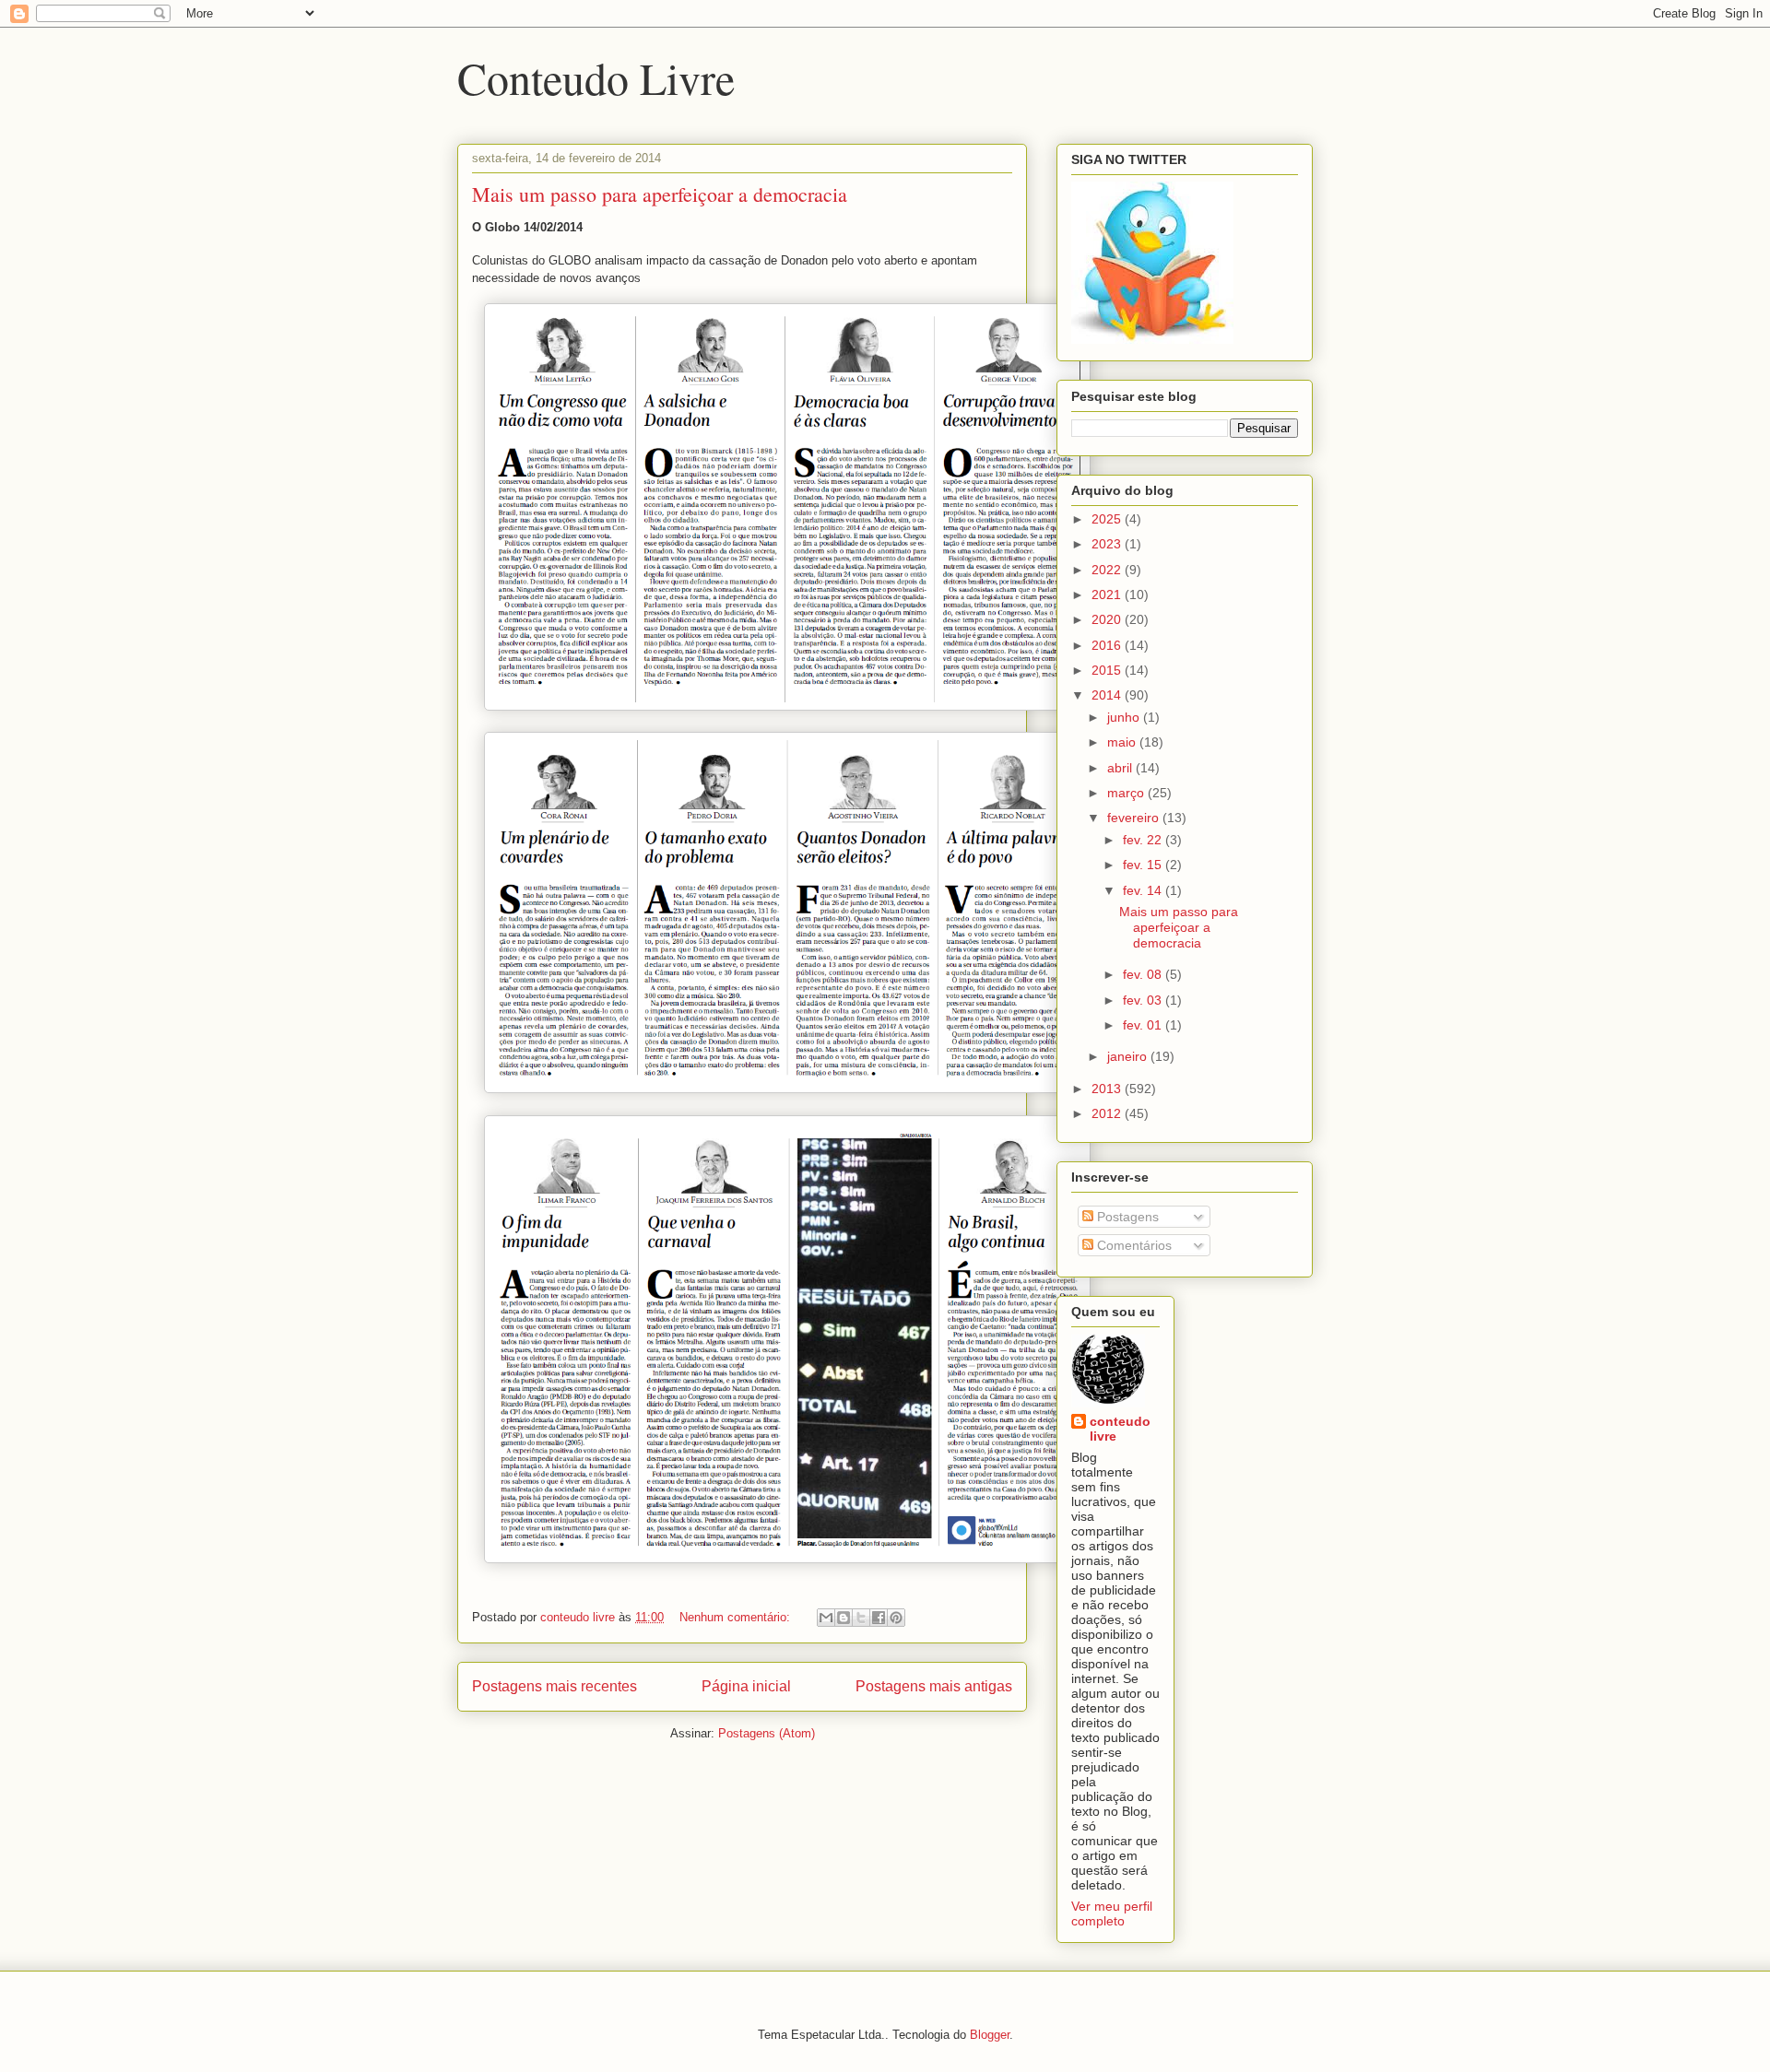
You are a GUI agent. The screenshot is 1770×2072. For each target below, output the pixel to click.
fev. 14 (1144, 890)
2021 (1108, 595)
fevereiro (1135, 818)
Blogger (990, 2035)
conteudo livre (1120, 1429)
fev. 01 (1144, 1025)
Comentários (1133, 1245)
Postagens (1126, 1217)
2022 (1108, 570)
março (1127, 793)
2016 (1108, 645)
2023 (1108, 544)
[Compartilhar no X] (861, 1618)
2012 (1108, 1113)
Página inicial (746, 1686)
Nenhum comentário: (737, 1617)
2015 (1108, 670)
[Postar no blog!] (844, 1618)
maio (1123, 742)
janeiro (1129, 1056)
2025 (1108, 519)
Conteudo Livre (596, 77)
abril (1121, 768)
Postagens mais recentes (555, 1686)
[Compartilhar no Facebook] (879, 1618)
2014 (1108, 695)
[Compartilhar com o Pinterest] (896, 1618)
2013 (1108, 1089)
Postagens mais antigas (934, 1686)
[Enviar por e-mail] (826, 1618)
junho (1125, 717)
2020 (1108, 619)
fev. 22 (1144, 840)
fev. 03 (1144, 1000)
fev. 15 (1144, 865)
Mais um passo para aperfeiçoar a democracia (660, 194)
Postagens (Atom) (767, 1733)
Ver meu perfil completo (1112, 1913)
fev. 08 (1144, 974)
